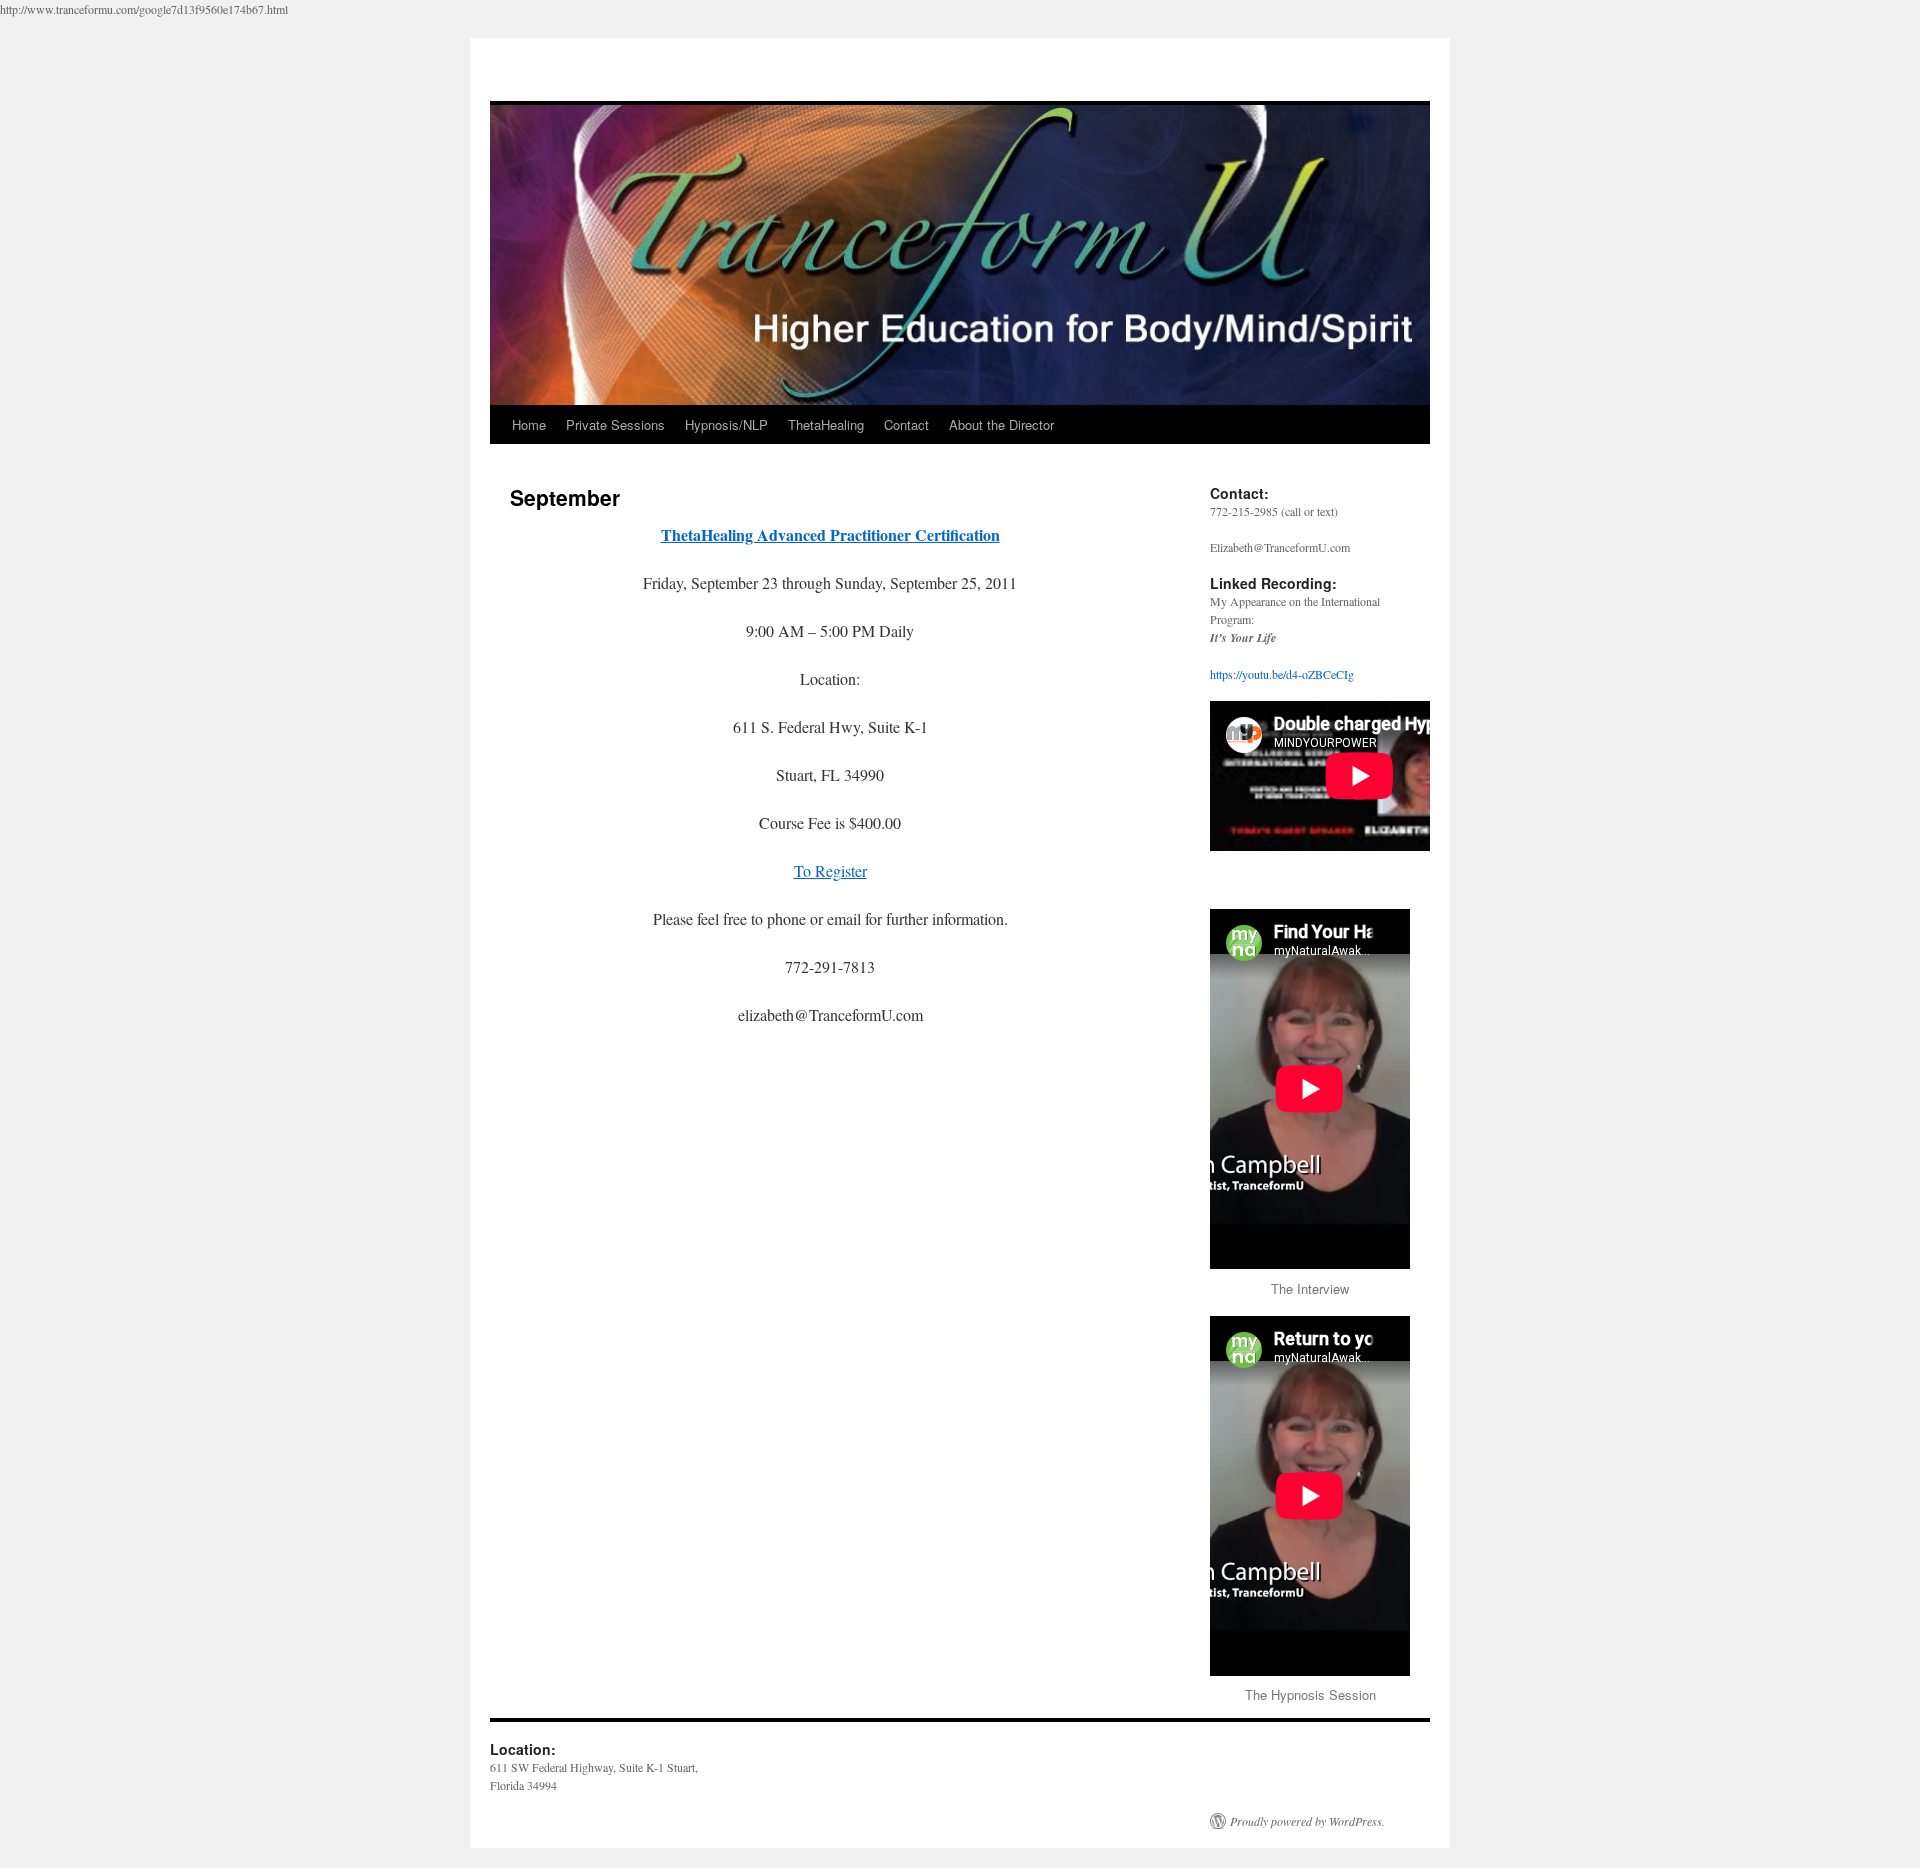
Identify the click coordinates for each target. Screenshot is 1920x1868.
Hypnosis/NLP (726, 424)
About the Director (1001, 424)
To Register (830, 870)
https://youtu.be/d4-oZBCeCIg (1282, 674)
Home (529, 424)
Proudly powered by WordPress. (1307, 1821)
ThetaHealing (826, 424)
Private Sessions (615, 424)
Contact (906, 424)
